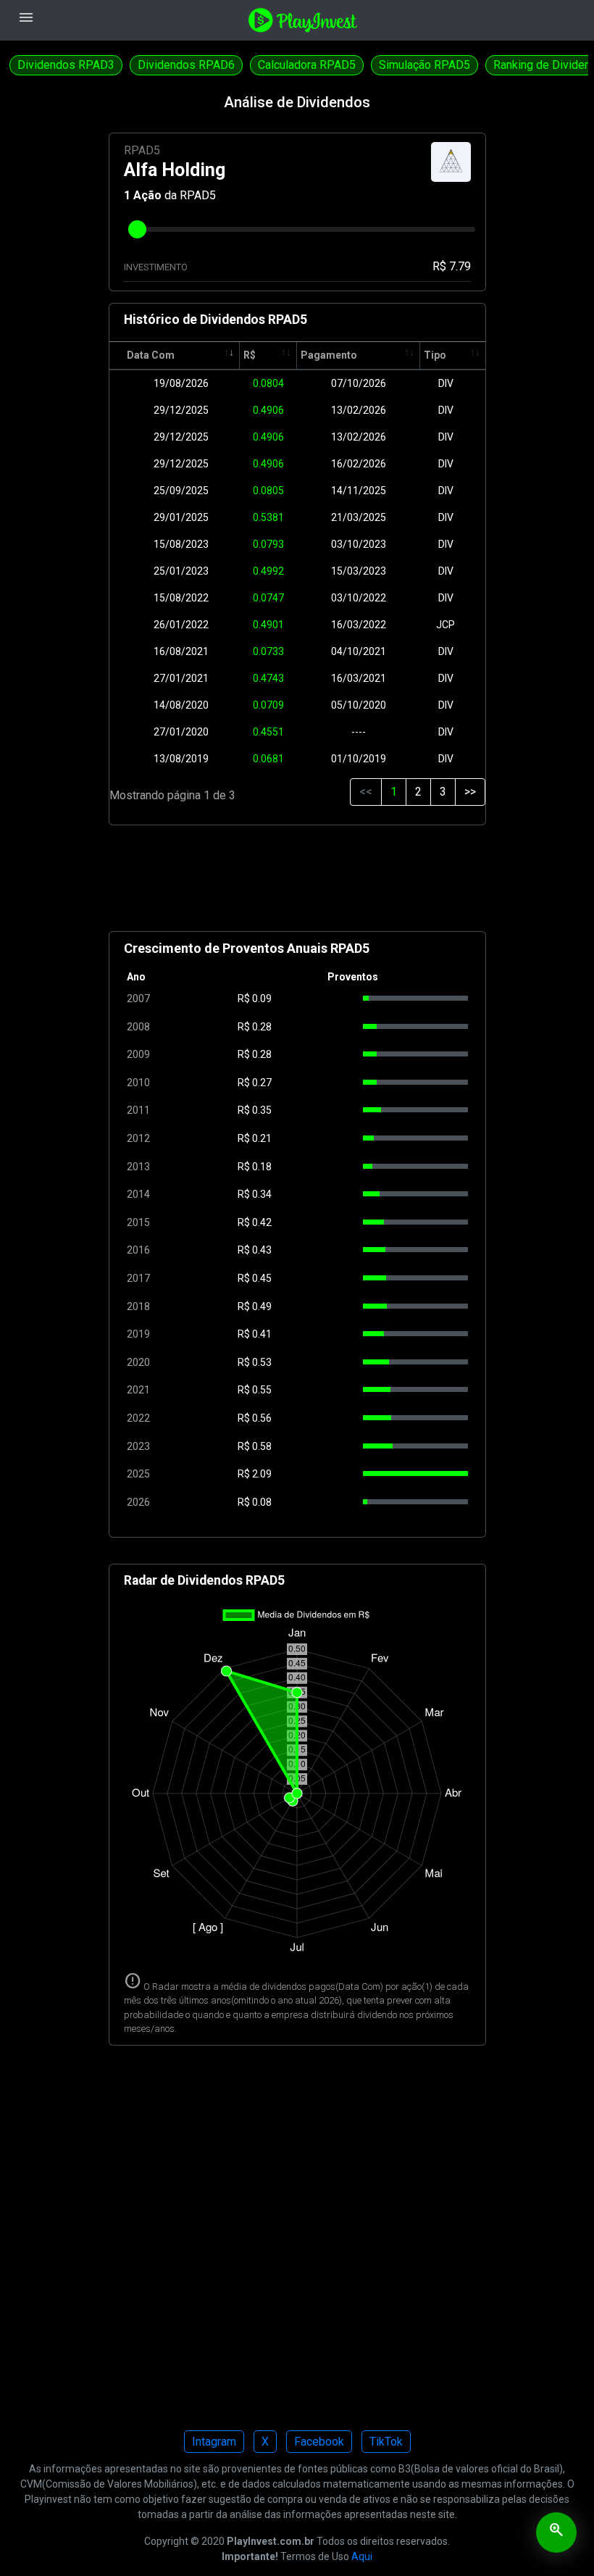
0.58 (262, 1446)
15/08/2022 (181, 598)
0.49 (262, 1306)
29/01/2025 (181, 517)
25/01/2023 (181, 571)
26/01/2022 (181, 625)
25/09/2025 (181, 491)
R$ (250, 355)
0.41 (262, 1334)
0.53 (262, 1362)
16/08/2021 (181, 651)
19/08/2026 (181, 383)
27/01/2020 (181, 732)
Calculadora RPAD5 (307, 65)
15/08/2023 (181, 544)
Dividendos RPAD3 (66, 65)
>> (470, 792)
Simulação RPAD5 (424, 65)
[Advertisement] (297, 884)
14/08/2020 (181, 705)
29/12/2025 (181, 410)
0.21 (262, 1138)
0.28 (262, 1027)
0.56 (262, 1418)
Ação (147, 195)
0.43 (262, 1250)
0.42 (262, 1222)
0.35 (262, 1110)
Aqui (362, 2556)
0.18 (262, 1167)
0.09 (262, 999)
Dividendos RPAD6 (186, 65)
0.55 (262, 1390)
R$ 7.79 (452, 266)
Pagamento (329, 355)
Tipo (435, 355)
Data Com (151, 355)
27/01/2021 (181, 678)
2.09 (262, 1474)
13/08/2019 (181, 759)
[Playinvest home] (303, 19)
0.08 (262, 1502)
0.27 (262, 1083)
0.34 (262, 1194)
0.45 (262, 1278)
